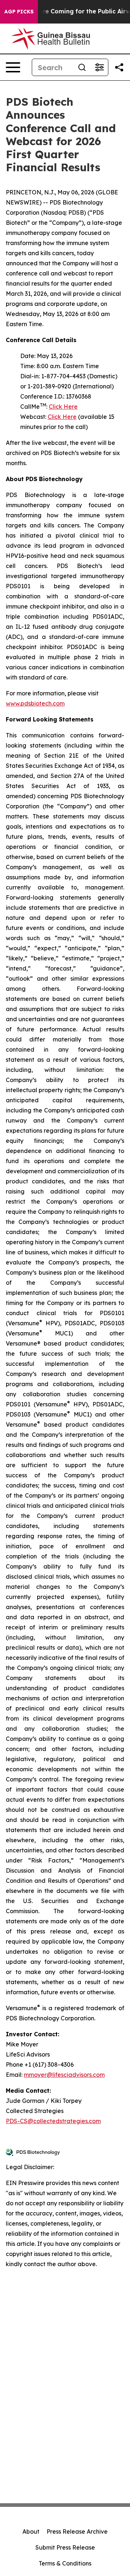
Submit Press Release (65, 2547)
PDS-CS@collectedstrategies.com (53, 2121)
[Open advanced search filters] (99, 67)
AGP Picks (19, 12)
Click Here (63, 407)
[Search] (82, 67)
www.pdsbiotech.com (35, 703)
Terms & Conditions (65, 2563)
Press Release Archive (77, 2531)
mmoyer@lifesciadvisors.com (64, 2075)
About (31, 2531)
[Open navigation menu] (13, 67)
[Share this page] (119, 67)
